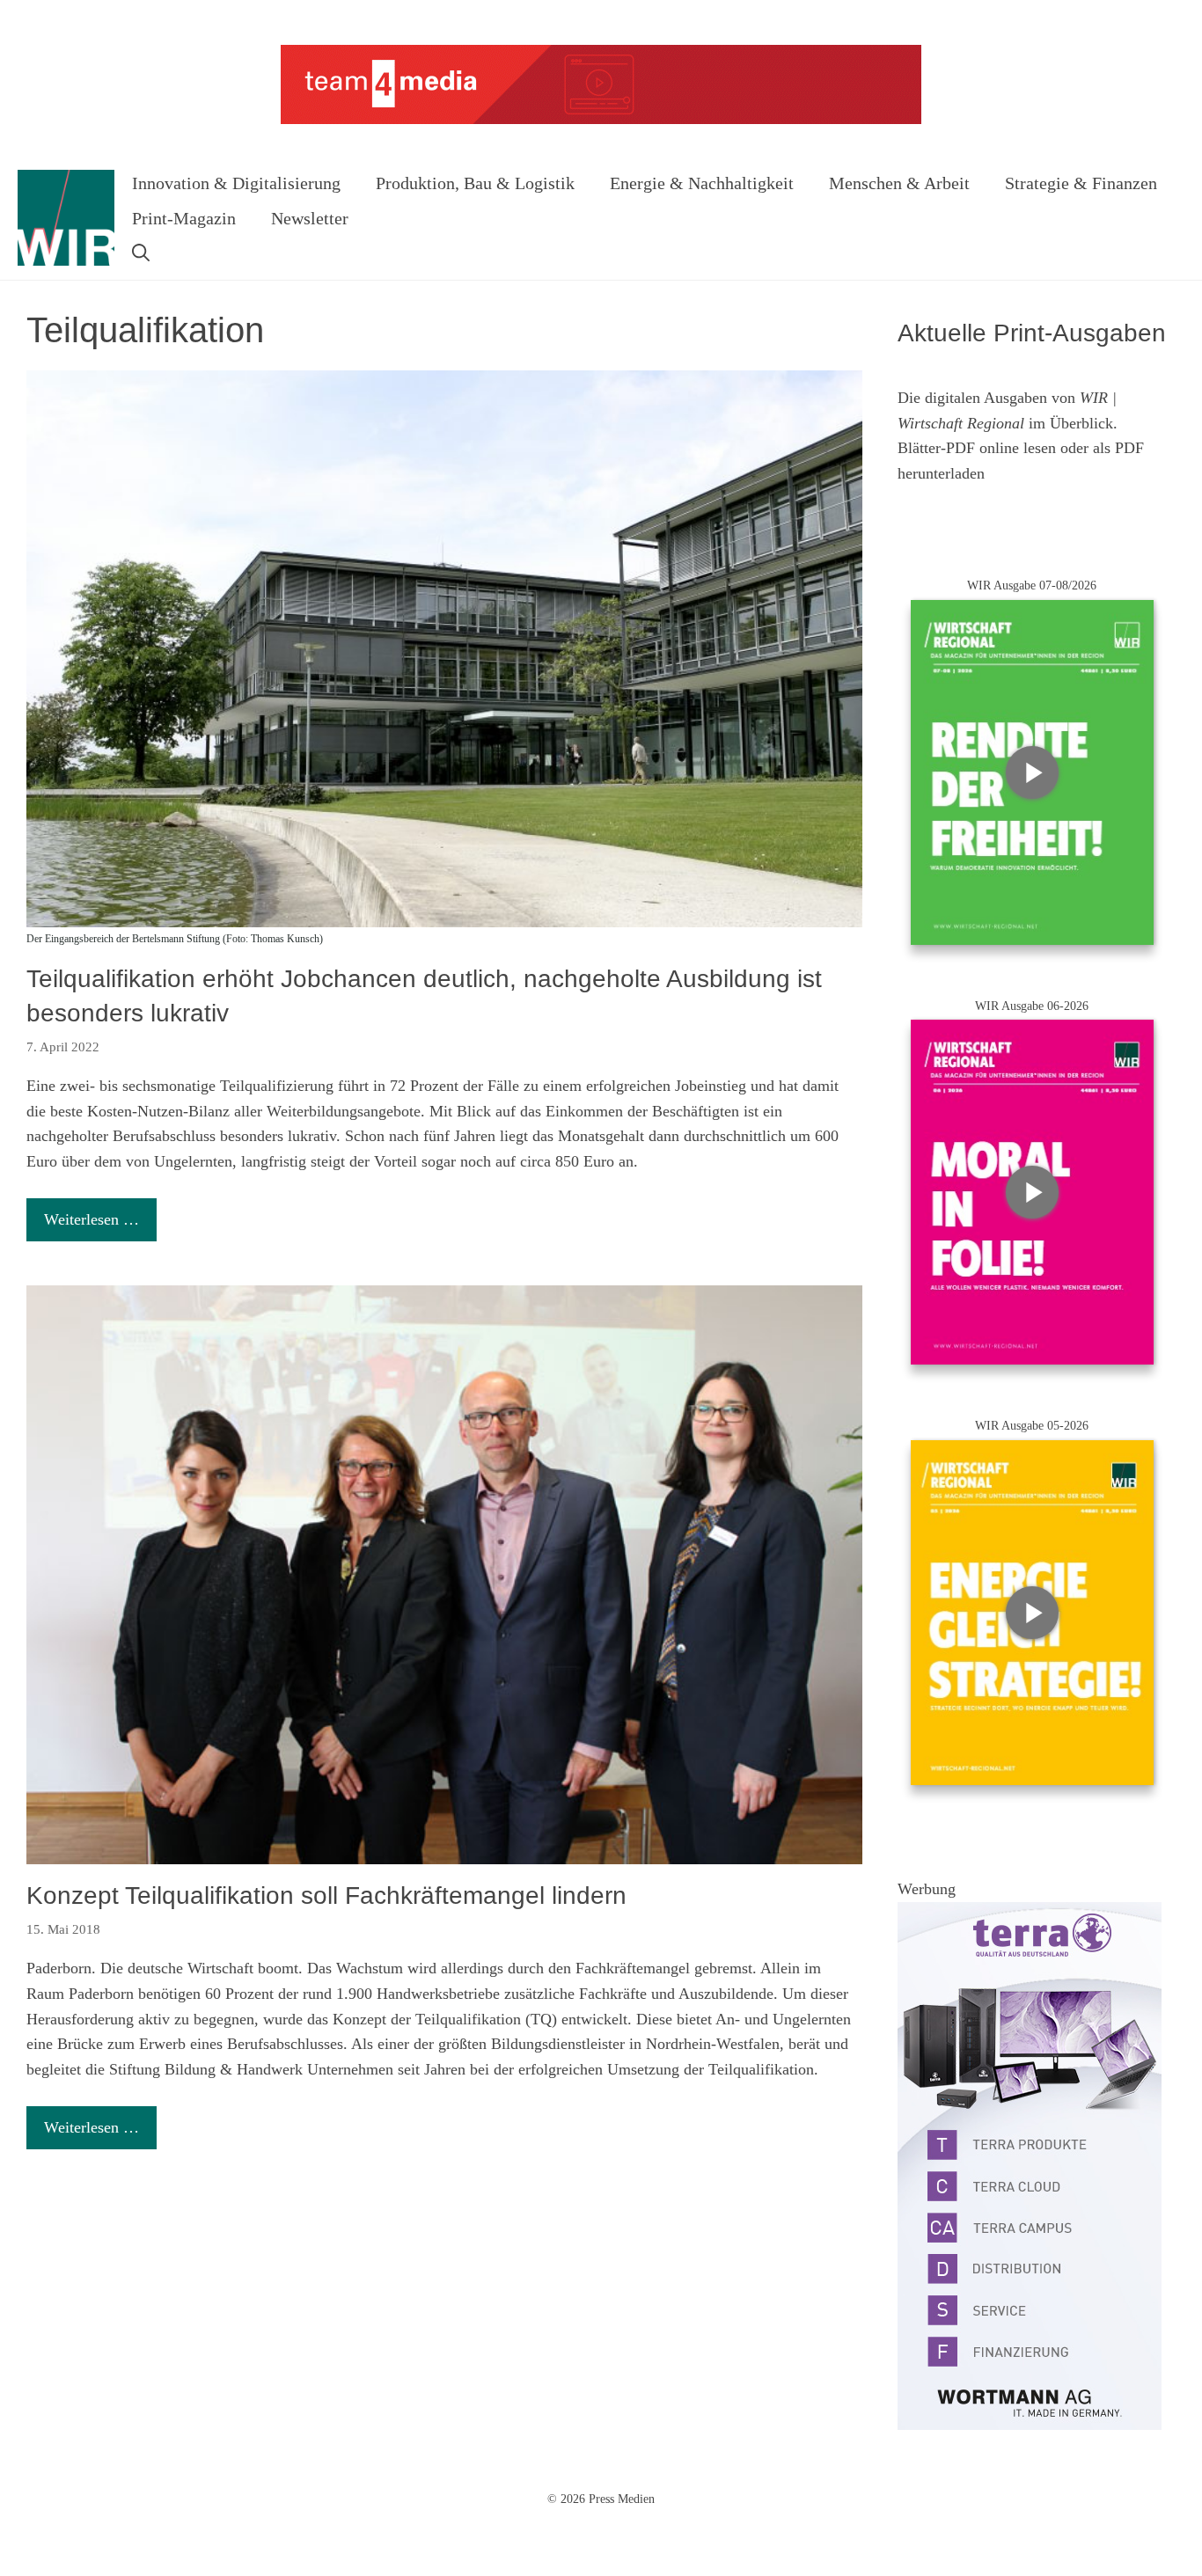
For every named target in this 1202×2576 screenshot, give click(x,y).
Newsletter (310, 218)
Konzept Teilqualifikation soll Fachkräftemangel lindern (326, 1895)
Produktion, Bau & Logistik (475, 183)
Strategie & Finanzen (1081, 183)
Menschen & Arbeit (899, 183)
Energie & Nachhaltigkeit (702, 183)
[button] (141, 253)
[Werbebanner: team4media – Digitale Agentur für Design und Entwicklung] (601, 120)
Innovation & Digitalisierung (236, 183)
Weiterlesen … (92, 1219)
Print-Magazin (184, 218)
